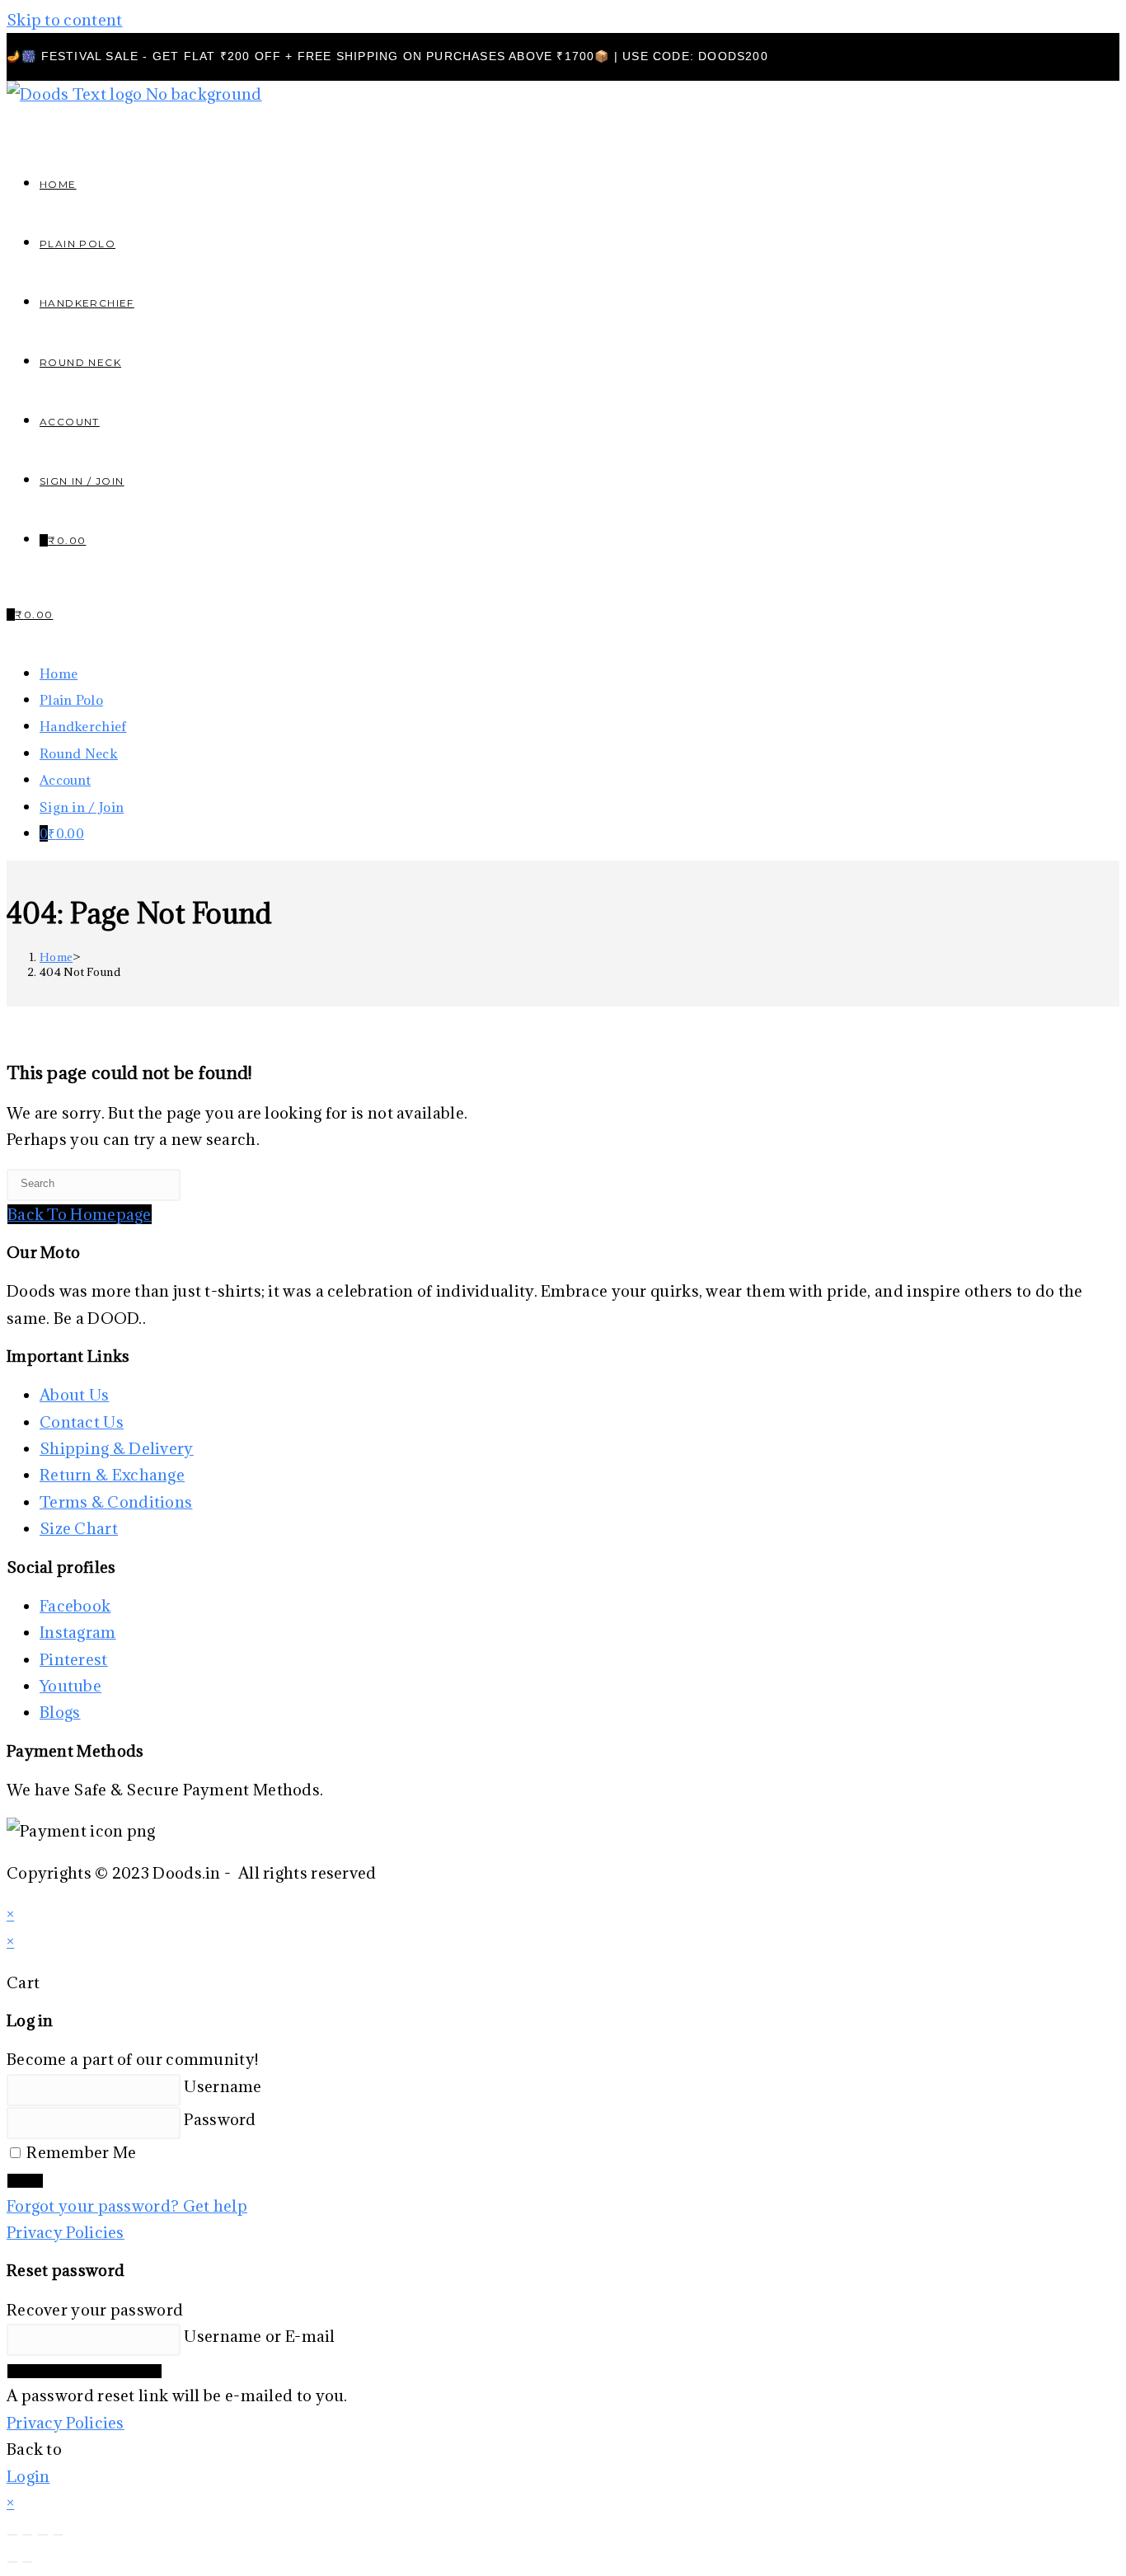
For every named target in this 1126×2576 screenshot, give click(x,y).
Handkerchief (83, 726)
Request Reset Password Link (84, 2371)
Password (220, 2119)
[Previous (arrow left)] (12, 2562)
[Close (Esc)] (58, 2535)
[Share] (43, 2535)
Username (223, 2086)
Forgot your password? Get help (127, 2206)
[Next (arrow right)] (27, 2562)
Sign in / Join (82, 481)
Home (59, 673)
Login (25, 2181)
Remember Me (80, 2152)
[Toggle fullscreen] (27, 2535)
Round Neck (79, 753)
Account (65, 780)
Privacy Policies (66, 2232)
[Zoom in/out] (12, 2535)
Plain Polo (71, 700)
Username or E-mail (259, 2336)
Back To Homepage (80, 1214)
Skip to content (65, 20)
